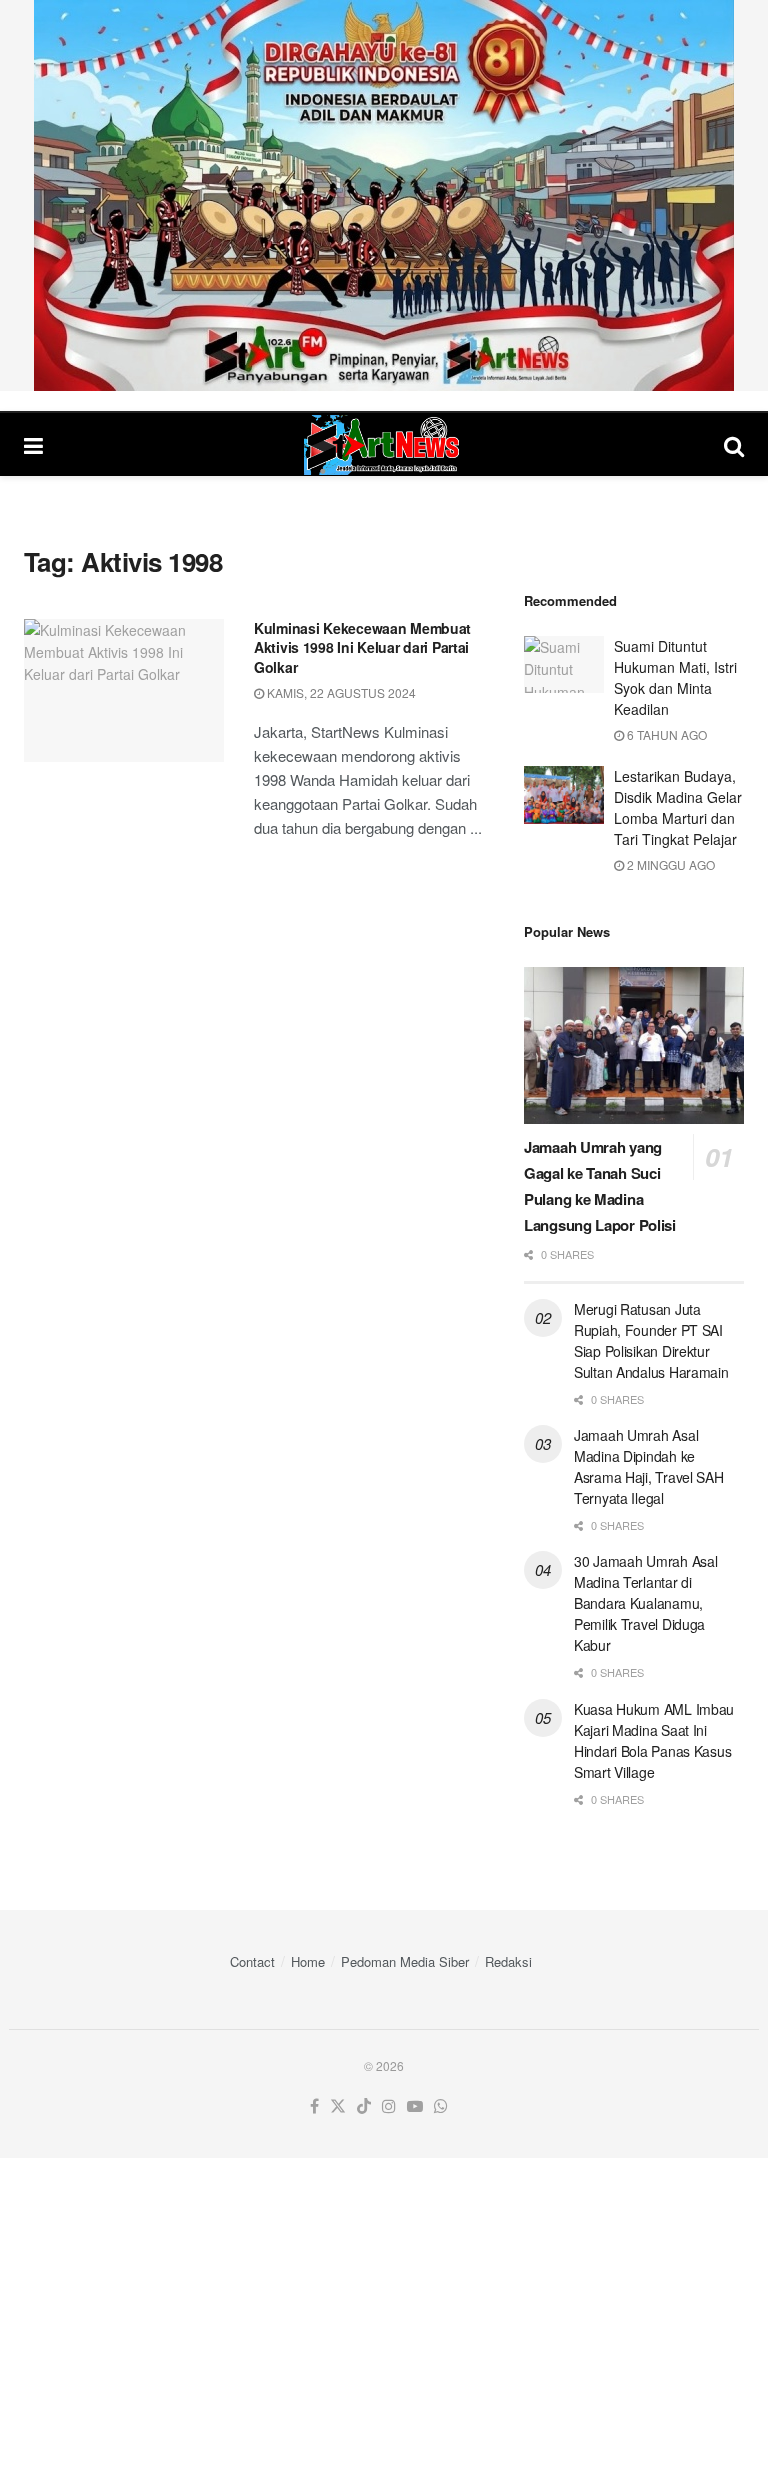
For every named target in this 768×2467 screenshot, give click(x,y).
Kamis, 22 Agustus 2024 (340, 692)
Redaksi (508, 1961)
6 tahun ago (665, 734)
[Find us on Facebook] (314, 2106)
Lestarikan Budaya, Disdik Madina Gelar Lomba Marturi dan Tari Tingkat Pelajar (678, 807)
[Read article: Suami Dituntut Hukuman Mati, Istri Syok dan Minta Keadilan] (564, 664)
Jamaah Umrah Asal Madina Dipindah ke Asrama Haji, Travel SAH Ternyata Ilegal (649, 1466)
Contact (252, 1961)
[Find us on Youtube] (415, 2106)
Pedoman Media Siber (405, 1961)
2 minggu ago (669, 864)
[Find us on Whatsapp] (441, 2106)
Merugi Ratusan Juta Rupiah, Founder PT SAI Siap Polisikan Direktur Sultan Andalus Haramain (651, 1340)
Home (308, 1961)
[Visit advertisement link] (384, 195)
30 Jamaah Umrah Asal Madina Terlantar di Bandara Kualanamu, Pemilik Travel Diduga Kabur (645, 1603)
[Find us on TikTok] (364, 2106)
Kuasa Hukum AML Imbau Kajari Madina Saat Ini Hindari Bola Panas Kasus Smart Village (654, 1740)
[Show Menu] (33, 444)
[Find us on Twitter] (338, 2106)
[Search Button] (734, 444)
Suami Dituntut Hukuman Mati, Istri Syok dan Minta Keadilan (675, 677)
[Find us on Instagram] (389, 2106)
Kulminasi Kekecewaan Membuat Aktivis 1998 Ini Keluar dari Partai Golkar (362, 647)
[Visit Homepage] (384, 445)
